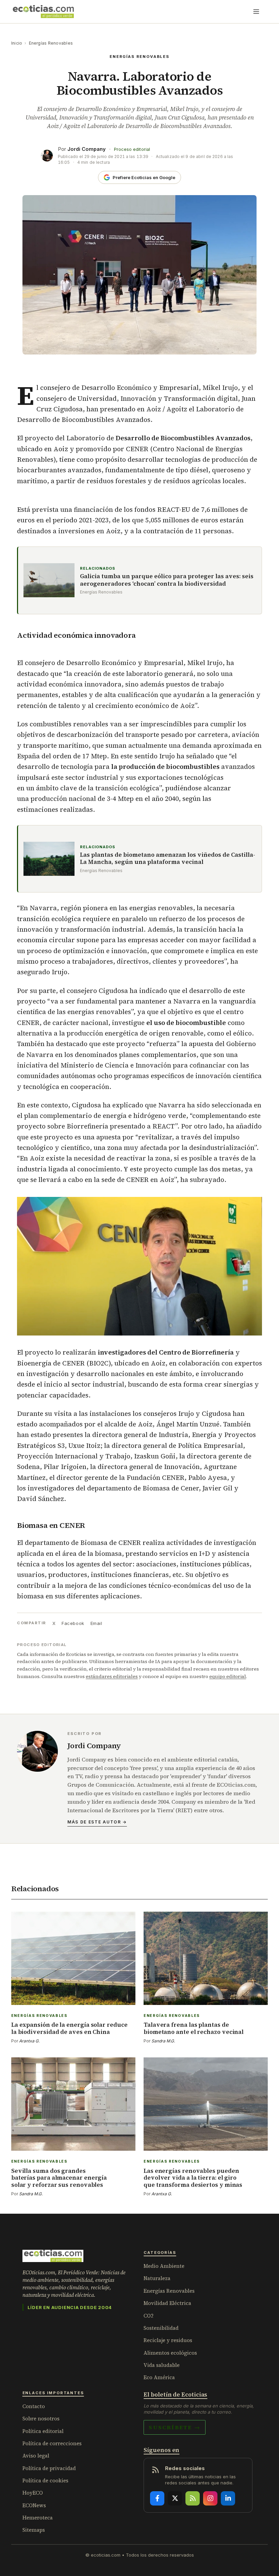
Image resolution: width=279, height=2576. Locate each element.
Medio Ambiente (164, 2266)
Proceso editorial (132, 149)
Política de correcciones (52, 2443)
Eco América (159, 2377)
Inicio (17, 43)
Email (96, 1623)
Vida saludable (162, 2365)
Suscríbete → (175, 2427)
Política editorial (43, 2431)
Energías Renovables (51, 43)
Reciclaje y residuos (168, 2340)
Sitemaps (34, 2530)
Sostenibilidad (161, 2328)
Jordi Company (87, 149)
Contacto (34, 2406)
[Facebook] (157, 2498)
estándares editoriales (112, 1676)
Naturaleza (157, 2278)
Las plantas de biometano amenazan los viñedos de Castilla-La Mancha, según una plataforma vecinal (168, 859)
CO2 (149, 2316)
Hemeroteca (38, 2518)
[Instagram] (210, 2498)
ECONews (34, 2505)
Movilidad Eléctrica (167, 2303)
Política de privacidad (49, 2468)
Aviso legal (36, 2456)
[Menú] (256, 12)
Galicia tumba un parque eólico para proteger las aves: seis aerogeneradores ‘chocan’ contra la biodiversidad (167, 580)
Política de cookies (45, 2480)
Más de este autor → (97, 1822)
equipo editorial (228, 1676)
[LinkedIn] (228, 2498)
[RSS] (193, 2498)
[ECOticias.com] (44, 12)
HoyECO (33, 2493)
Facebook (73, 1623)
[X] (175, 2498)
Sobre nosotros (41, 2419)
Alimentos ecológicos (170, 2353)
